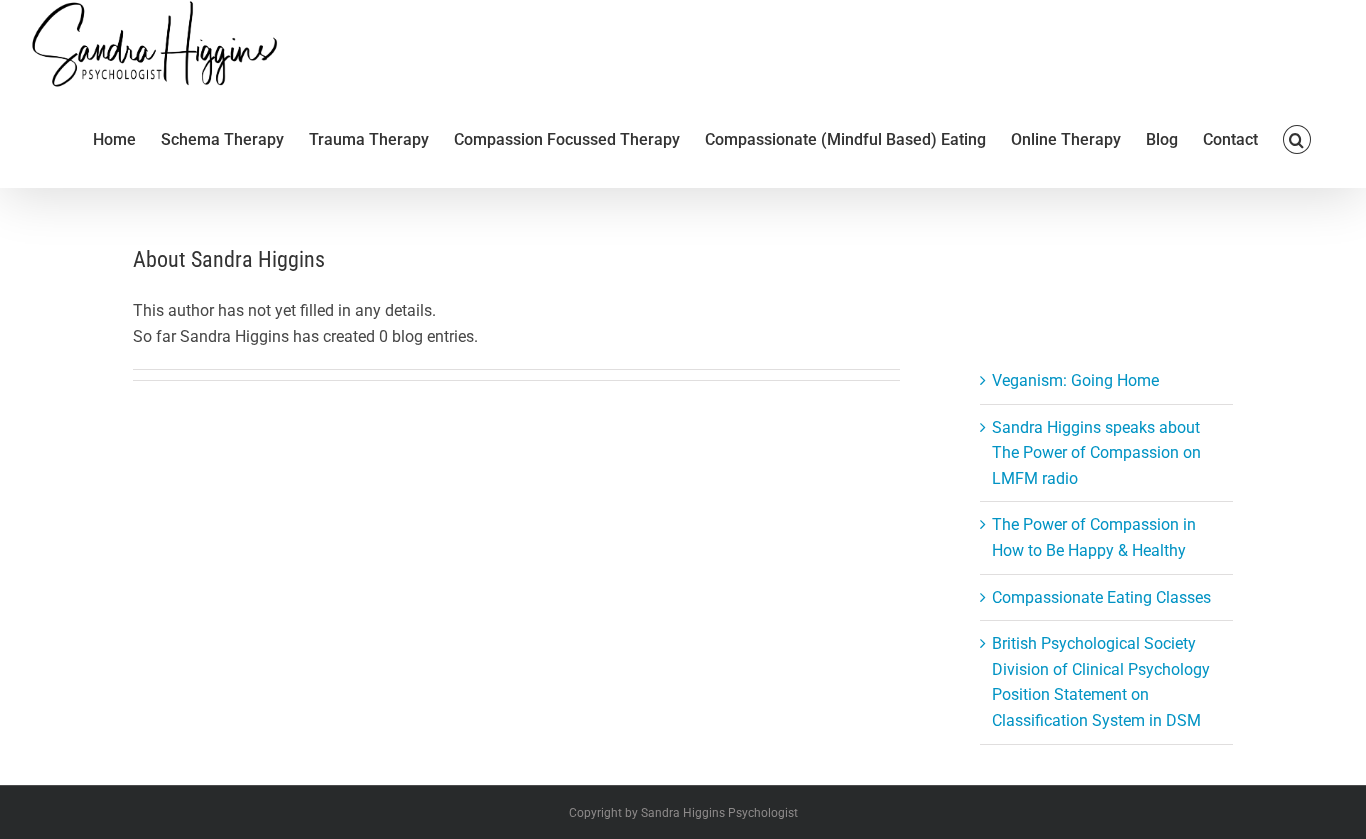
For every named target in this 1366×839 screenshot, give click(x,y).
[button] (1297, 138)
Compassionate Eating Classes (1101, 597)
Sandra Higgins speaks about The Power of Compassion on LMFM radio (1096, 453)
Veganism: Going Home (1075, 380)
